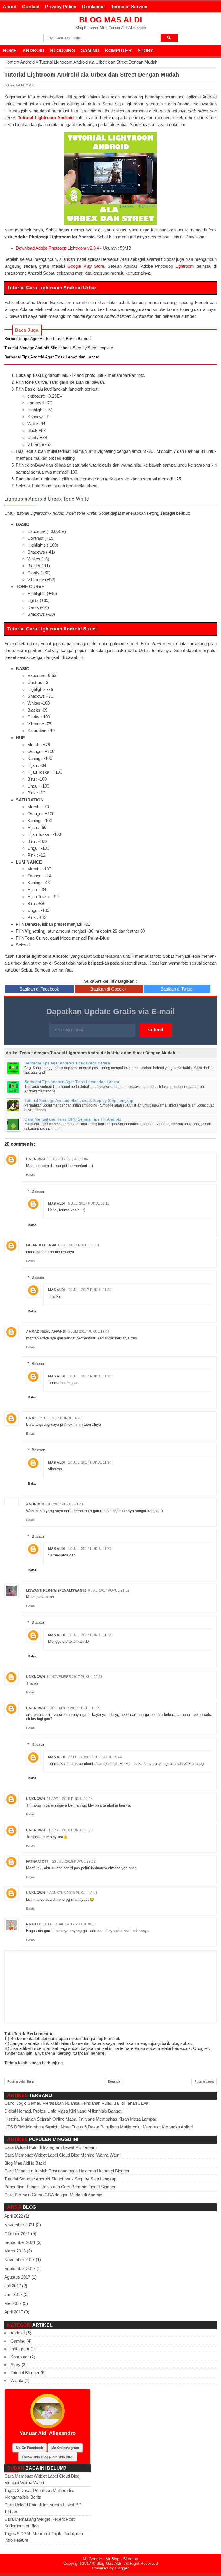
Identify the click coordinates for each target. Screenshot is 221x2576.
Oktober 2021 (17, 2234)
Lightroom (185, 266)
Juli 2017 (13, 2286)
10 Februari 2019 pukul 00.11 (70, 1924)
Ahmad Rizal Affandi (46, 1332)
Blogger (122, 2568)
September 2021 (20, 2242)
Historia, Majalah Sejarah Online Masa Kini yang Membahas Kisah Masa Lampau (81, 2119)
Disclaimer (94, 7)
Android (33, 51)
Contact (31, 7)
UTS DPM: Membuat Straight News (38, 2127)
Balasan (38, 1191)
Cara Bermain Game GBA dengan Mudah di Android (53, 2195)
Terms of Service (129, 7)
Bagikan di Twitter (177, 989)
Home (10, 51)
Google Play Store (86, 266)
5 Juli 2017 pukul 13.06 (67, 1159)
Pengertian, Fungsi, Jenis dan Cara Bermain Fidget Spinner (60, 2187)
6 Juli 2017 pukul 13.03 (89, 1332)
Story (145, 51)
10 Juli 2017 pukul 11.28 (90, 1635)
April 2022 (14, 2216)
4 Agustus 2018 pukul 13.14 (72, 1893)
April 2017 (14, 2312)
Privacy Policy (61, 7)
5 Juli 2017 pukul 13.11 (89, 1204)
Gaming (90, 51)
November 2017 (19, 2260)
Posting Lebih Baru (21, 2081)
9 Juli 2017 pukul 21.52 (109, 1590)
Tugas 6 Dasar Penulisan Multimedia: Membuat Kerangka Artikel (132, 2127)
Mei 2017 (13, 2303)
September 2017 (20, 2268)
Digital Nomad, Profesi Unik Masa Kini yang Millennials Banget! (63, 2111)
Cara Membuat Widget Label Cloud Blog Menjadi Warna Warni (62, 2155)
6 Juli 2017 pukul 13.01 (79, 1245)
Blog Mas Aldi (111, 20)
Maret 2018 (15, 2251)
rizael (32, 1418)
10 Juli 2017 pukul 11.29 (90, 1549)
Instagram (20, 2349)
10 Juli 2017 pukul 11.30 (90, 1290)
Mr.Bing (113, 2559)
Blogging (62, 51)
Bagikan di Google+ (109, 989)
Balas (30, 1175)
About (10, 7)
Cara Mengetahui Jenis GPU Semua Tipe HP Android (73, 1119)
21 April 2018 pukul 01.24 (70, 1799)
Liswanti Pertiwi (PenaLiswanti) (56, 1590)
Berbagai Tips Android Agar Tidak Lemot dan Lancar (52, 357)
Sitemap (131, 2559)
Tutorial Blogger (25, 2373)
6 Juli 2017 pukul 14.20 (61, 1418)
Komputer (118, 51)
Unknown (36, 1159)
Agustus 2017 (17, 2277)
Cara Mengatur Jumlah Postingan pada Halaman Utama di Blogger (67, 2171)
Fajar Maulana (41, 1245)
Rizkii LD (34, 1924)
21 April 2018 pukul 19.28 (70, 1830)
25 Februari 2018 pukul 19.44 (95, 1757)
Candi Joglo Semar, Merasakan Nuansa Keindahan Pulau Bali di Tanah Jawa (76, 2103)
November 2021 (19, 2225)
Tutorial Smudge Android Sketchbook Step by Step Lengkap (59, 348)
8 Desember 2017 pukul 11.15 (73, 1708)
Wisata (17, 2380)
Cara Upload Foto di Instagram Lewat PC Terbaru (51, 2147)
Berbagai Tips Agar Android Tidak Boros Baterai (47, 339)
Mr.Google (92, 2559)
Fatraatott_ (38, 1862)
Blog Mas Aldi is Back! (25, 2163)
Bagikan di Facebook (39, 989)
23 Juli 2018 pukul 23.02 (74, 1862)
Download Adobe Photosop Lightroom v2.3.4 (57, 248)
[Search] (169, 38)
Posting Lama (204, 2081)
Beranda (114, 2081)
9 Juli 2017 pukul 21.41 (63, 1504)
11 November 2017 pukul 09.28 (75, 1677)
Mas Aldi (56, 1204)
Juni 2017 (13, 2294)
